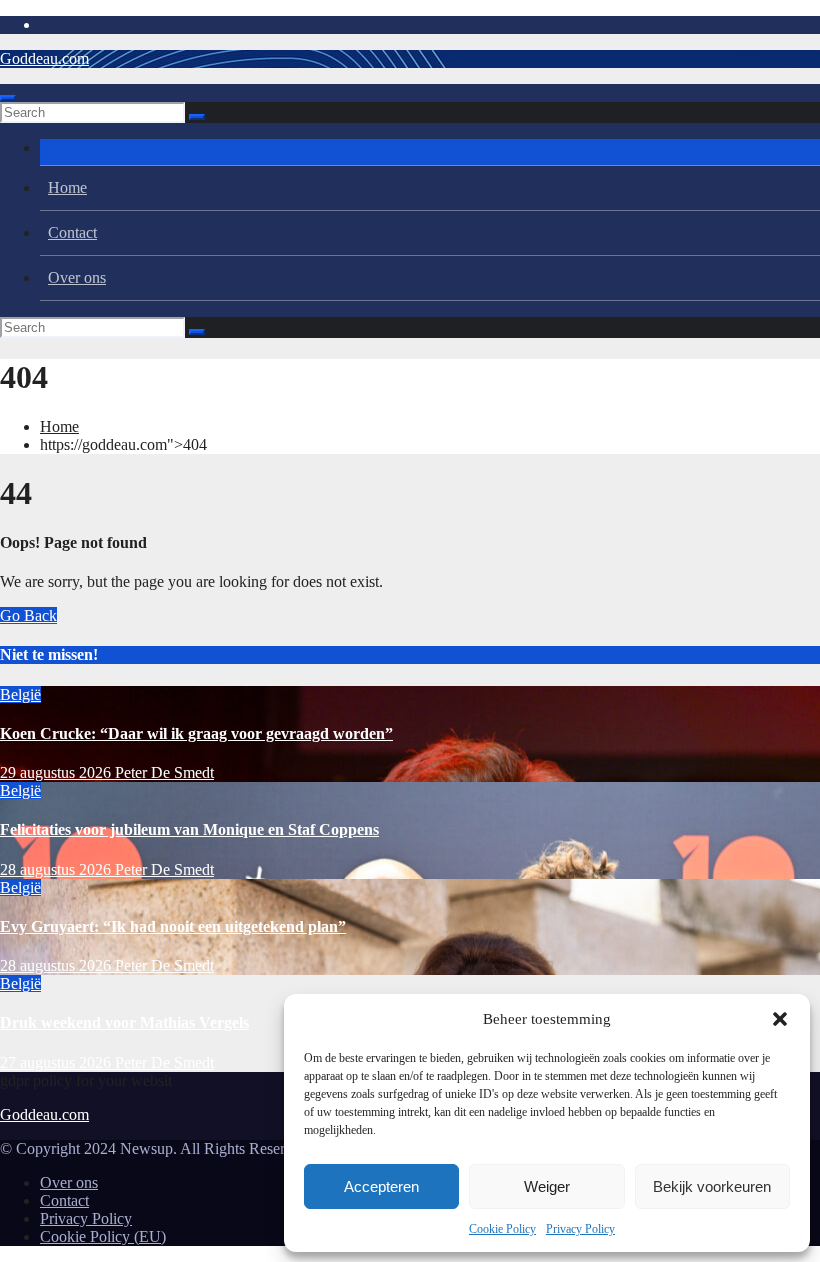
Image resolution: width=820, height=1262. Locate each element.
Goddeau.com (44, 58)
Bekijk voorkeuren (712, 1186)
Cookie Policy (502, 1229)
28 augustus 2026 (57, 869)
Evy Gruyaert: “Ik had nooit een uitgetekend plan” (173, 926)
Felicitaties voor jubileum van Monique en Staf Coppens (189, 829)
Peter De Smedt (164, 772)
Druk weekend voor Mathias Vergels (124, 1022)
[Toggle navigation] (8, 98)
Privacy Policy (580, 1229)
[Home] (430, 152)
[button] (780, 1019)
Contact (72, 232)
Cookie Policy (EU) (103, 1236)
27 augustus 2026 (57, 1062)
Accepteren (381, 1186)
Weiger (547, 1186)
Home (67, 187)
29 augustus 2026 (57, 772)
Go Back (28, 615)
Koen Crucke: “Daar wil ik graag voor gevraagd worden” (196, 733)
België (20, 694)
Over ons (77, 277)
